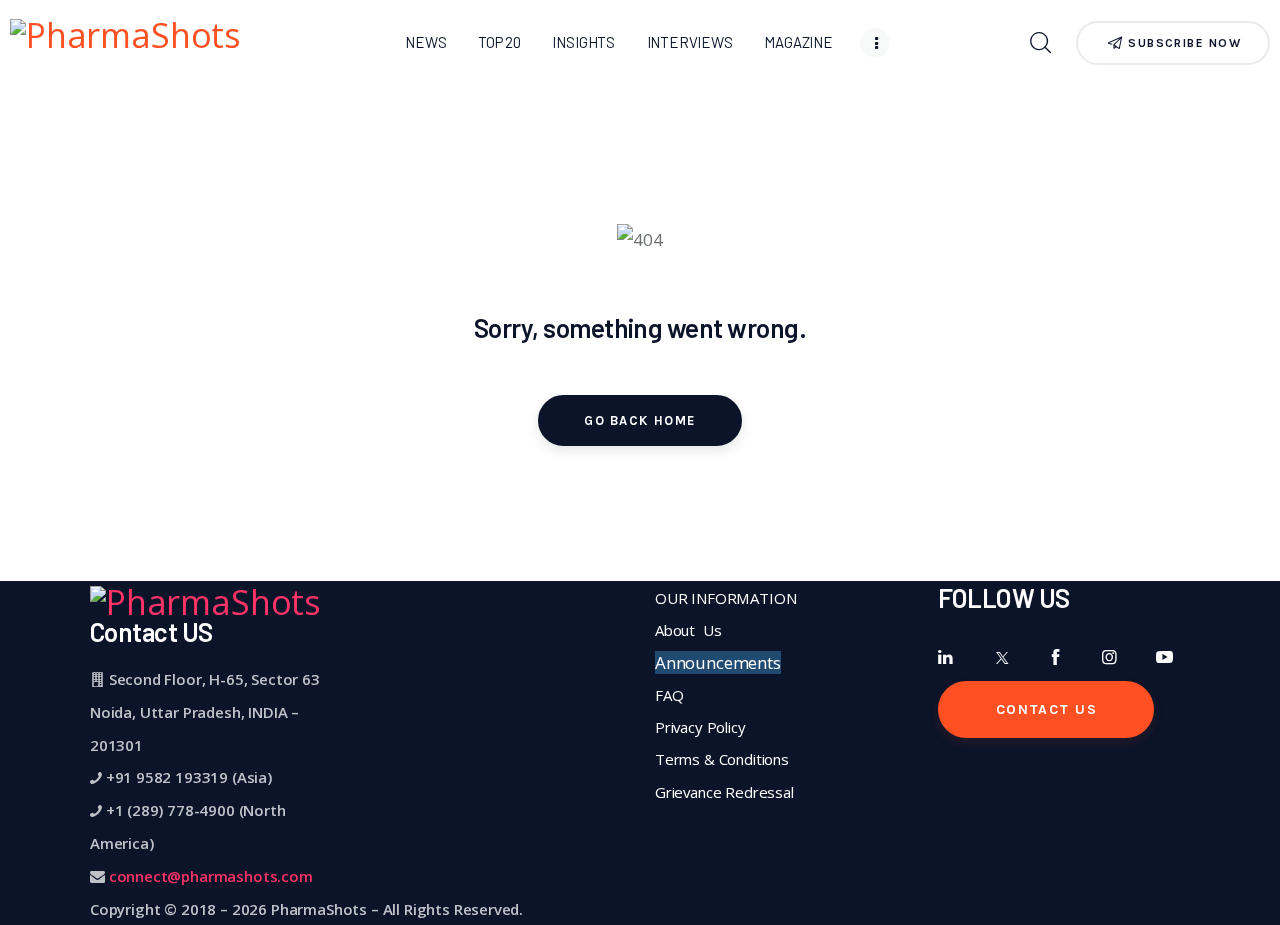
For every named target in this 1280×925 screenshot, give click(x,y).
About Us (688, 630)
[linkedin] (946, 657)
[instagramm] (1109, 657)
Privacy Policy (700, 727)
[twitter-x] (1000, 657)
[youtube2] (1164, 657)
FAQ (669, 695)
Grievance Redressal (724, 792)
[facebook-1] (1055, 657)
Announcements (718, 662)
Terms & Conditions (722, 759)
